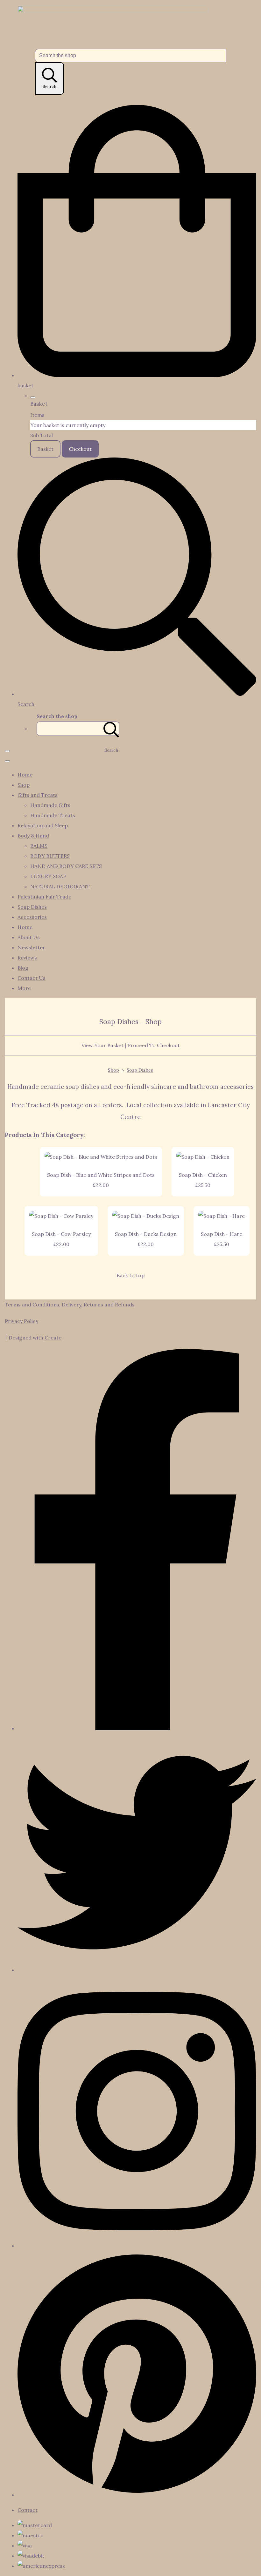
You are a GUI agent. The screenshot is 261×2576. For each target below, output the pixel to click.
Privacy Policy (21, 1321)
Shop (24, 785)
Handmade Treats (53, 815)
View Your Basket (102, 1045)
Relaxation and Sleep (43, 825)
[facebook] (137, 1728)
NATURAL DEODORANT (60, 886)
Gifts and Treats (38, 795)
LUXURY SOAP (48, 876)
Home (25, 775)
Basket (45, 449)
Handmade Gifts (50, 805)
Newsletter (31, 947)
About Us (29, 937)
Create (53, 1338)
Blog (23, 968)
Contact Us (32, 978)
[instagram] (137, 2246)
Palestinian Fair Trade (44, 897)
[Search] (111, 729)
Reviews (27, 958)
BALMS (39, 846)
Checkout (80, 449)
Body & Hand (33, 836)
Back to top (130, 1275)
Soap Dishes (32, 907)
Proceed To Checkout (154, 1045)
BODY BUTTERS (50, 856)
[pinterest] (137, 2495)
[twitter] (137, 1970)
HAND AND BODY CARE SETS (66, 866)
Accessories (32, 917)
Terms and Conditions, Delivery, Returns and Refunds (70, 1305)
